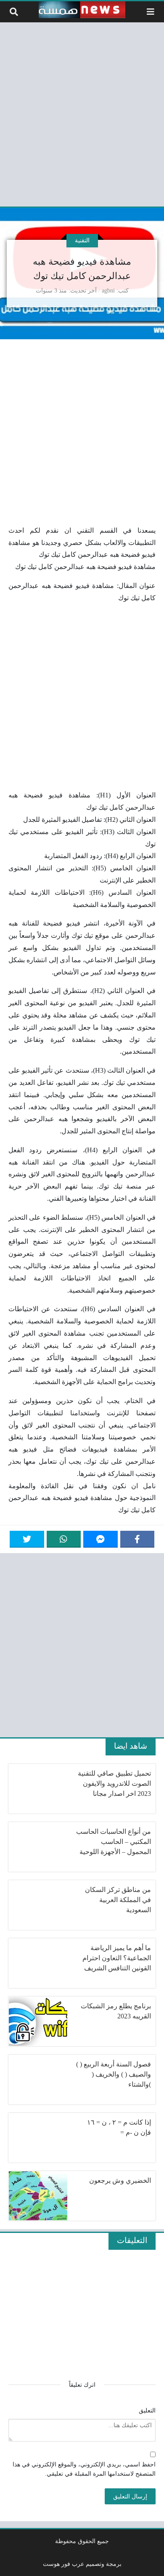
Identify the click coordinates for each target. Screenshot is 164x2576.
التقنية (82, 240)
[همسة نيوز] (82, 10)
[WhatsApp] (64, 1539)
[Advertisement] (82, 113)
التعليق (147, 2410)
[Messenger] (101, 1539)
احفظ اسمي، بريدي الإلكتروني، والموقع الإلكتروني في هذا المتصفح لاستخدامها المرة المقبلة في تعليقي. (84, 2469)
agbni (108, 290)
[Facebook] (138, 1539)
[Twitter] (27, 1539)
